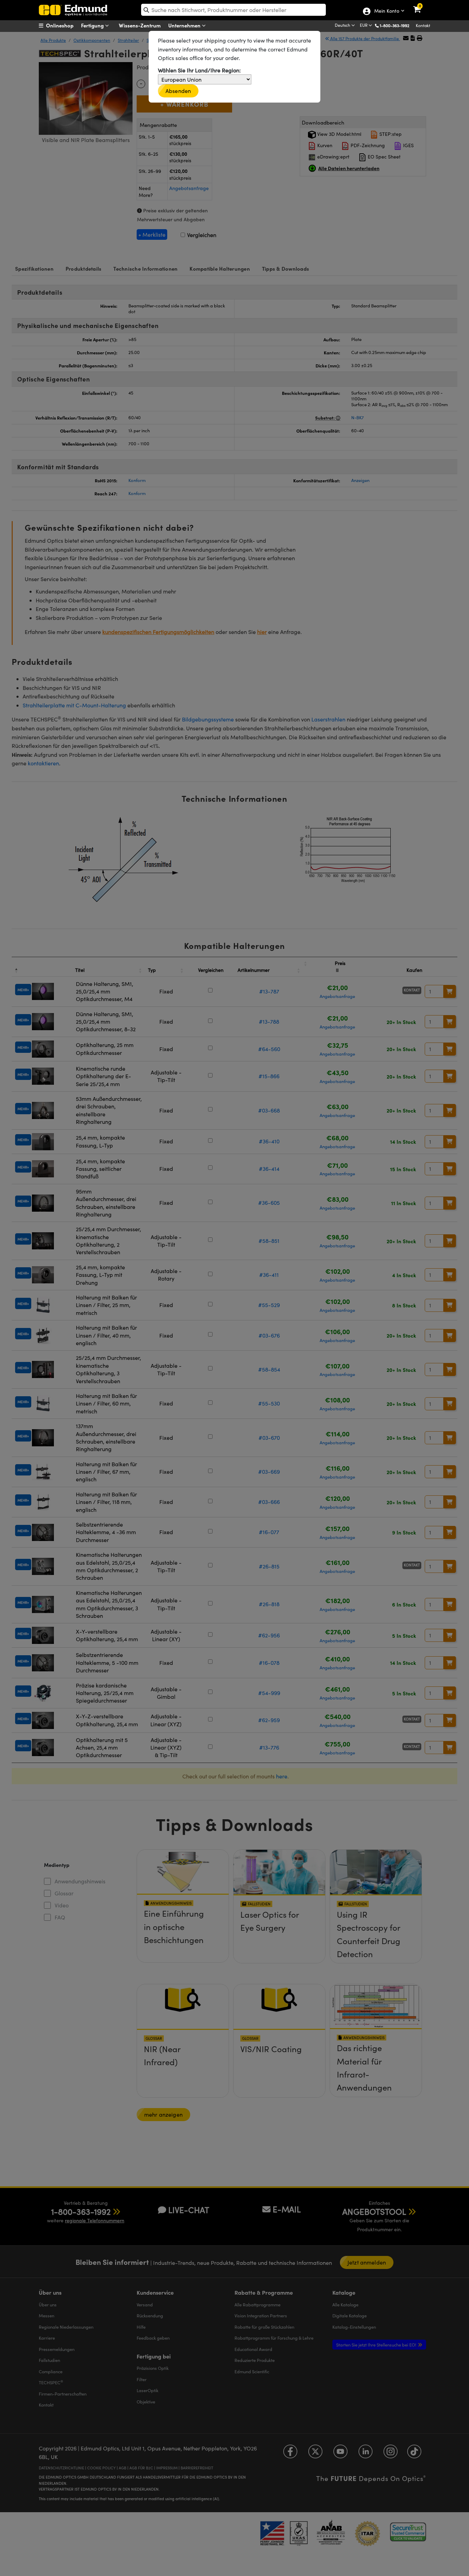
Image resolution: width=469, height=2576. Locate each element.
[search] (233, 10)
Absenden (178, 91)
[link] (421, 5)
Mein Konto (386, 11)
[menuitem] (65, 25)
